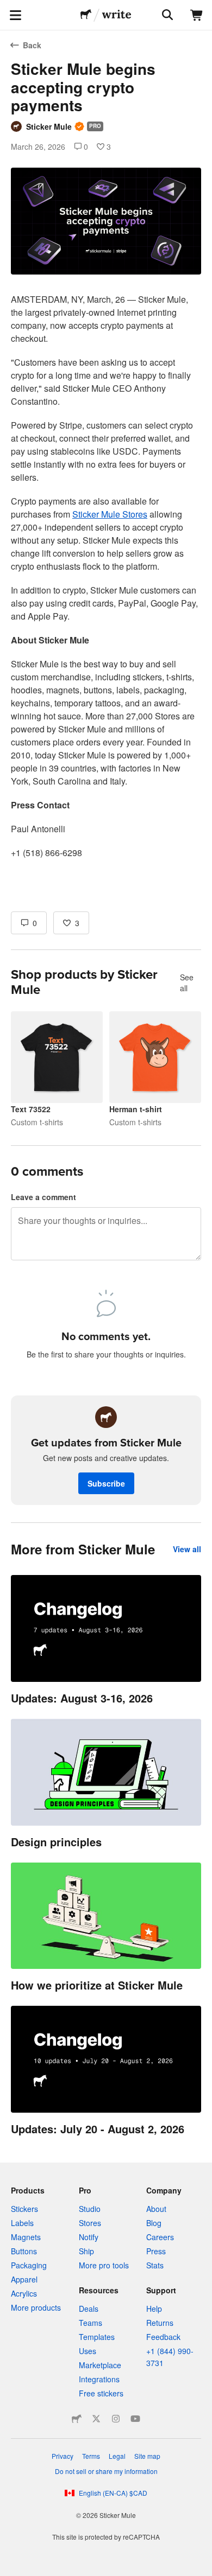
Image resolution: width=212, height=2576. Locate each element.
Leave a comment (43, 1197)
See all (187, 983)
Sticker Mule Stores (110, 514)
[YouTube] (135, 2419)
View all (187, 1549)
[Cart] (197, 15)
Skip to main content (8, 8)
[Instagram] (116, 2419)
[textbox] (106, 532)
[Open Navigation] (15, 15)
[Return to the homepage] (86, 15)
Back (32, 45)
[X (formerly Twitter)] (96, 2419)
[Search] (166, 15)
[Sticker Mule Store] (77, 2419)
